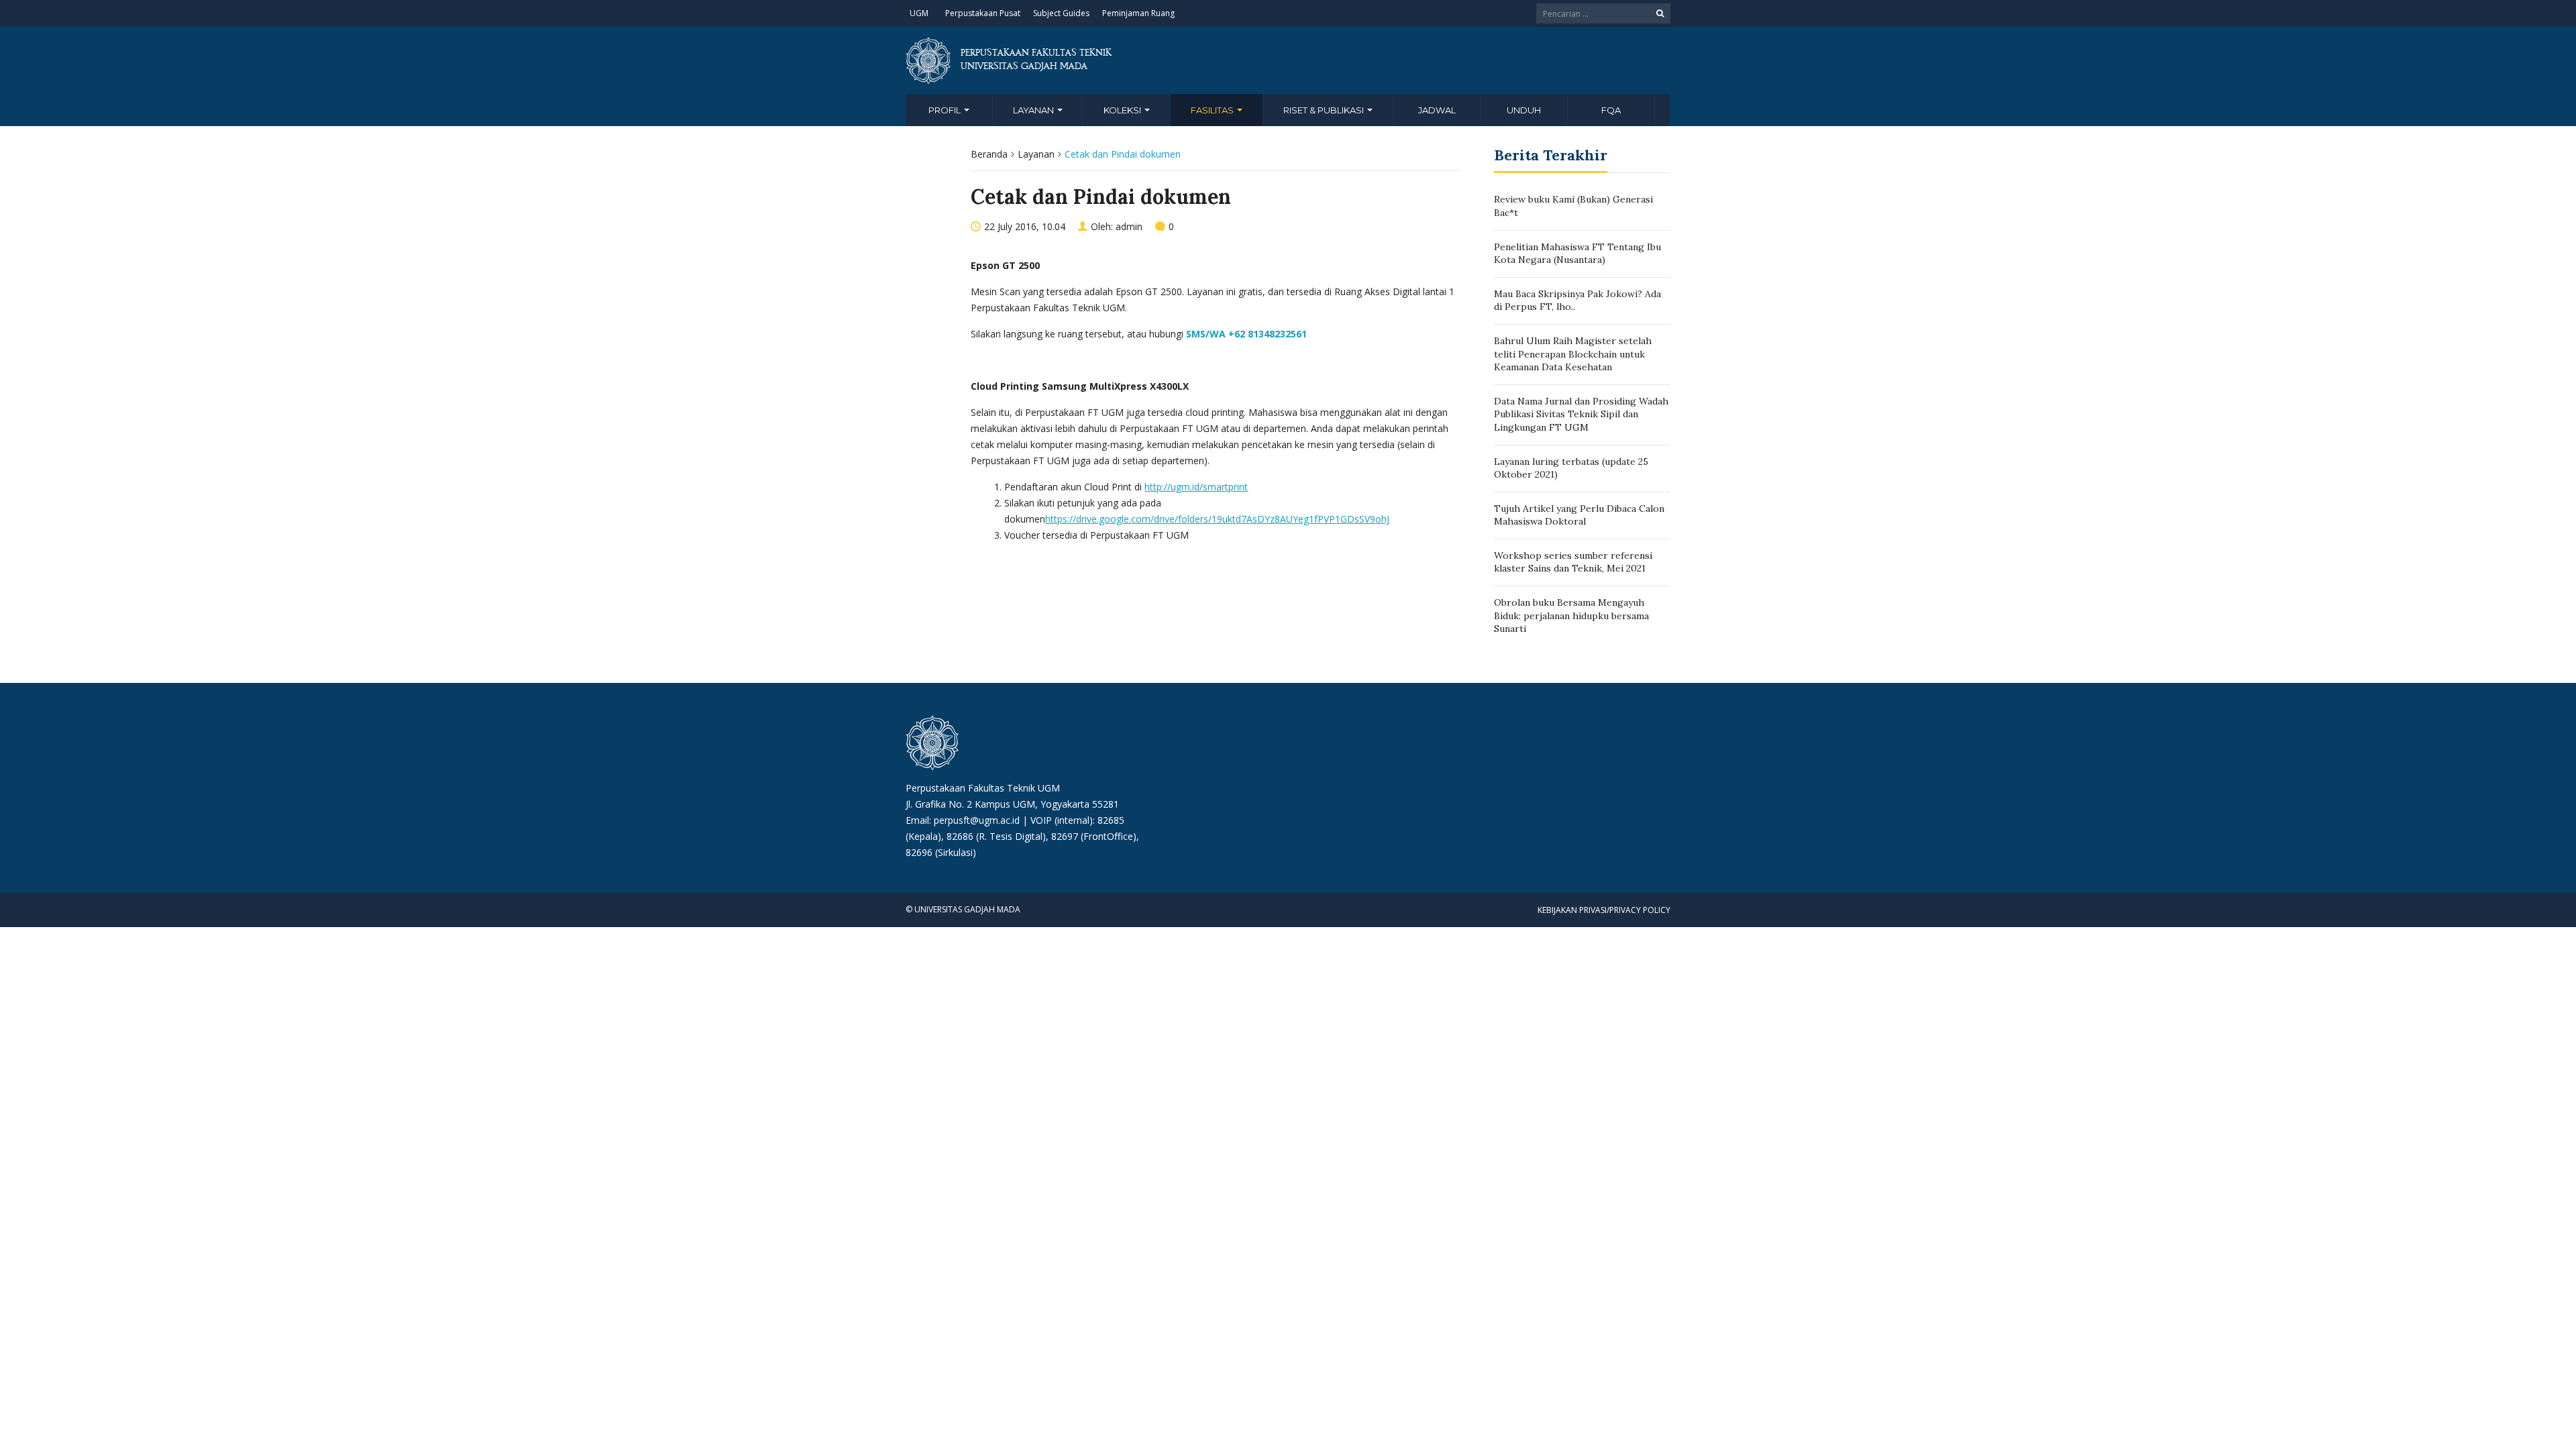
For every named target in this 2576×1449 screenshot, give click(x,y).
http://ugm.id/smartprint (1196, 487)
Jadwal (1437, 110)
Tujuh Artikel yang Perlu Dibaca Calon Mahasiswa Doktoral (1579, 515)
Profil (946, 110)
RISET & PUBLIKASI (1325, 110)
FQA (1611, 110)
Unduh (1524, 110)
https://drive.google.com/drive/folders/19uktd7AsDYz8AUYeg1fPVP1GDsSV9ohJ (1217, 519)
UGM (919, 13)
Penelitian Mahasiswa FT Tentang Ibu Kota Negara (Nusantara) (1577, 254)
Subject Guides (1061, 13)
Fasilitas (1213, 110)
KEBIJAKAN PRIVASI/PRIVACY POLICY (1604, 910)
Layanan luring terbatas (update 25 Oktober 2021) (1571, 468)
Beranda (989, 154)
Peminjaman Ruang (1138, 13)
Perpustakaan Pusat (983, 13)
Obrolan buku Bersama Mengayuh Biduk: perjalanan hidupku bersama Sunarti (1571, 615)
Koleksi (1123, 110)
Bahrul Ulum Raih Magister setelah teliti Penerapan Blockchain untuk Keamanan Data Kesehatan (1573, 354)
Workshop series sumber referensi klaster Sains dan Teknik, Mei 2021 (1573, 562)
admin (1129, 226)
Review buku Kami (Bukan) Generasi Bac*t (1573, 206)
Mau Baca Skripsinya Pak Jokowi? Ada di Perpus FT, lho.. (1577, 301)
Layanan (1034, 110)
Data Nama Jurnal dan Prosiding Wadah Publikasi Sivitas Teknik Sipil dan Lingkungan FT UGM (1581, 414)
